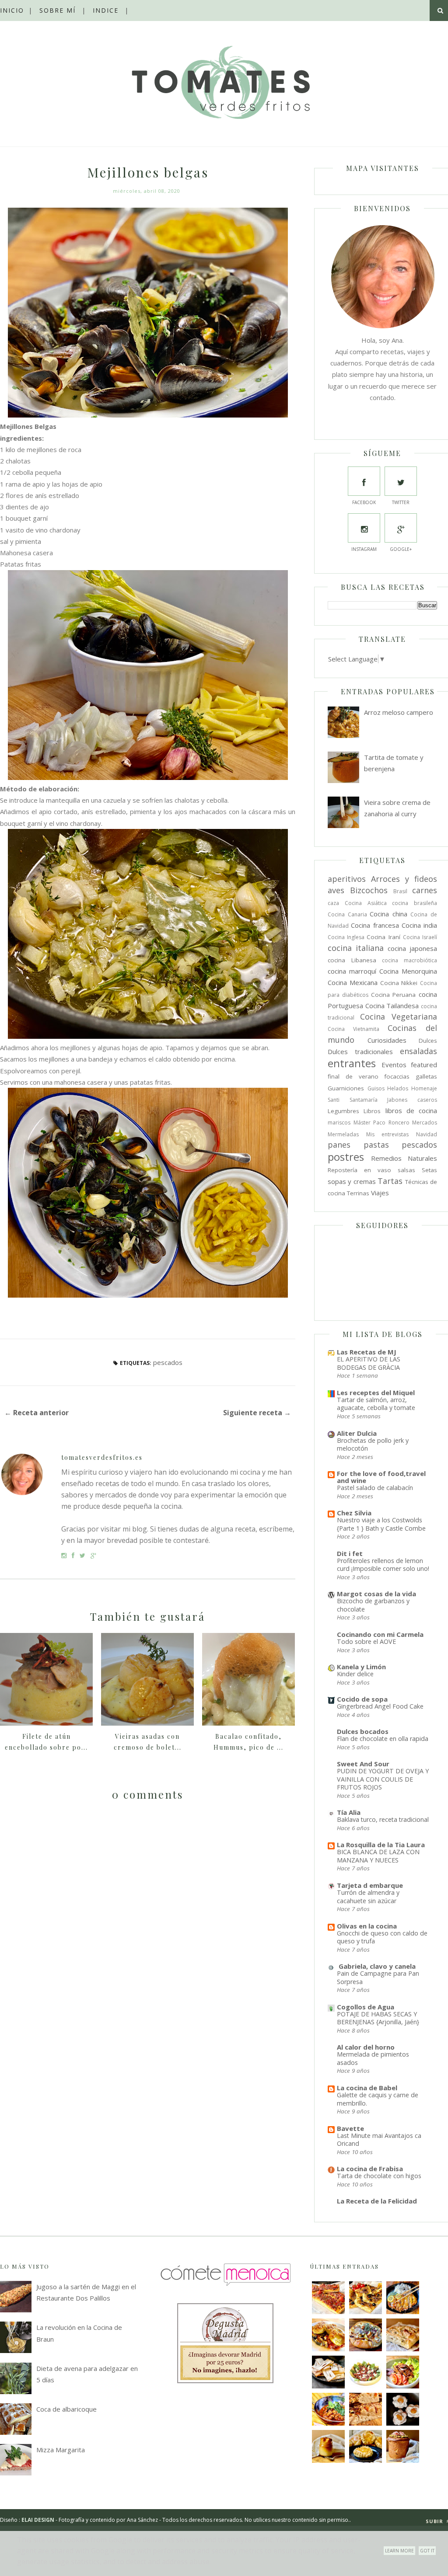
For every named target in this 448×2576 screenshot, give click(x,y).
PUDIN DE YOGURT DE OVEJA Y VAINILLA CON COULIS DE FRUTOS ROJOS (383, 1779)
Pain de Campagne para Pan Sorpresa (378, 1977)
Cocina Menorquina (408, 971)
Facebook (364, 502)
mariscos (339, 1123)
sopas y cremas (352, 1181)
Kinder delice (355, 1674)
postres (346, 1157)
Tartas (390, 1181)
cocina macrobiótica (409, 960)
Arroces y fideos (404, 879)
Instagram (364, 549)
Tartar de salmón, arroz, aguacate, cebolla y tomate (376, 1404)
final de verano (353, 1076)
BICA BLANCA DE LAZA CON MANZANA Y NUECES (378, 1856)
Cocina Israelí (420, 937)
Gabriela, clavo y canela (376, 1966)
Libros (372, 1111)
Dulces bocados (363, 1731)
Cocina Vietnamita (353, 1029)
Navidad (427, 1134)
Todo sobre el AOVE (366, 1641)
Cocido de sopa (362, 1699)
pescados (168, 1362)
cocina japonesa (412, 948)
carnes (425, 890)
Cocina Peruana (394, 995)
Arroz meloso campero (399, 712)
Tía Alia (349, 1812)
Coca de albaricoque (66, 2409)
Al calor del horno (366, 2047)
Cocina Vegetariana (399, 1016)
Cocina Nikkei (399, 983)
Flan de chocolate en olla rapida (383, 1739)
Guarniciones (346, 1088)
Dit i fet (350, 1553)
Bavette (350, 2128)
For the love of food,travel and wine (381, 1477)
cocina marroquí (352, 971)
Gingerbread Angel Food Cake (380, 1706)
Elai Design (38, 2520)
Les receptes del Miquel (376, 1392)
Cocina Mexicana (353, 982)
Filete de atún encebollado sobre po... (46, 1742)
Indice (106, 10)
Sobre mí (58, 10)
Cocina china (388, 914)
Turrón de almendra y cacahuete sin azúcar (368, 1897)
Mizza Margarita (61, 2450)
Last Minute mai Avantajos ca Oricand (379, 2140)
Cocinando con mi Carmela (380, 1634)
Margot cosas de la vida (376, 1594)
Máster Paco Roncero (381, 1123)
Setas (429, 1170)
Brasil (400, 891)
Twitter (401, 502)
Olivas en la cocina (367, 1926)
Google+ (401, 549)
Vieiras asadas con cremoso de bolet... (148, 1742)
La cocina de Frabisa (370, 2169)
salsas (406, 1170)
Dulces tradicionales (360, 1051)
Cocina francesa (375, 925)
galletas (426, 1076)
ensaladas (418, 1051)
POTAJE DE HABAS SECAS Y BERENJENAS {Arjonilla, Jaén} (378, 2018)
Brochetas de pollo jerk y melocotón (373, 1445)
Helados (398, 1088)
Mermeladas (343, 1134)
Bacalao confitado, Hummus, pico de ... (248, 1742)
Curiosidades (387, 1040)
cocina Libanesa (352, 960)
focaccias (397, 1076)
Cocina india (419, 925)
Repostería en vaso (359, 1170)
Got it (427, 2551)
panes (339, 1145)
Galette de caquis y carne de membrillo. (378, 2099)
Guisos (376, 1088)
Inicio (12, 10)
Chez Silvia (354, 1513)
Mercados (425, 1123)
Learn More (399, 2551)
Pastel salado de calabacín (375, 1488)
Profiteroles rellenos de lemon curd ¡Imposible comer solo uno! (383, 1565)
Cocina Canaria (347, 914)
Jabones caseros (412, 1100)
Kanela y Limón (361, 1667)
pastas (376, 1145)
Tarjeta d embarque (370, 1885)
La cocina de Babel (367, 2088)
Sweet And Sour (363, 1764)
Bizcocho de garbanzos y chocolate (373, 1605)
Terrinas (358, 1193)
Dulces (428, 1041)
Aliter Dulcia (357, 1433)
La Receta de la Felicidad (377, 2201)
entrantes (352, 1063)
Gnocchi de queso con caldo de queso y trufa (382, 1937)
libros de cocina (411, 1110)
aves (336, 890)
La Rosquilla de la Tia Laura (381, 1845)
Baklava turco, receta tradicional (383, 1819)
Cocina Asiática (366, 903)
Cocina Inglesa (346, 937)
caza (333, 903)
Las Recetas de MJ (367, 1352)
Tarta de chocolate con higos (379, 2176)
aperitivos (347, 879)
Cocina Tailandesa (392, 1006)
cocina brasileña (415, 903)
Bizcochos (369, 890)
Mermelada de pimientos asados (373, 2058)
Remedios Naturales (404, 1158)
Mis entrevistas (388, 1134)
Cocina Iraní (383, 937)
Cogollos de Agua (366, 2007)
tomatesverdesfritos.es (102, 1457)
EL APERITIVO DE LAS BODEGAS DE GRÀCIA (369, 1363)
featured (424, 1065)
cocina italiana (356, 948)
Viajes (380, 1193)
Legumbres (343, 1111)
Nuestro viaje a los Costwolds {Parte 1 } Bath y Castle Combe (381, 1524)
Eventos (394, 1065)
